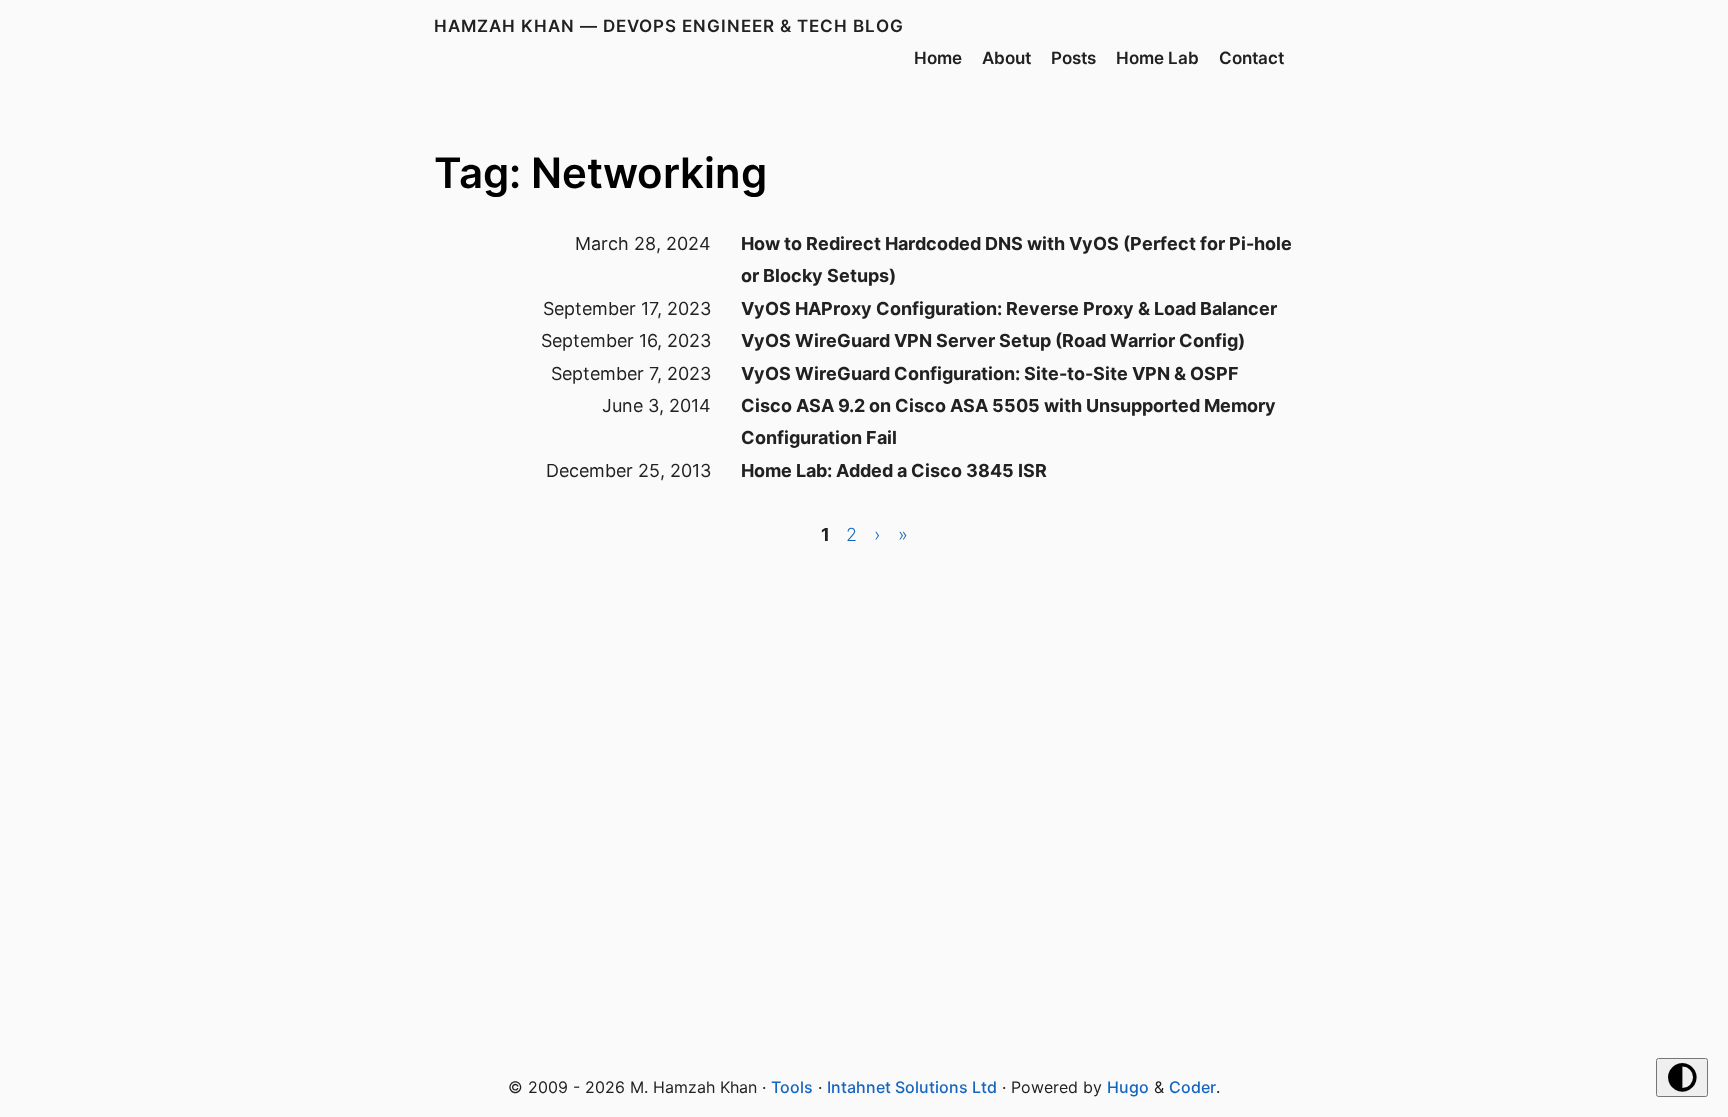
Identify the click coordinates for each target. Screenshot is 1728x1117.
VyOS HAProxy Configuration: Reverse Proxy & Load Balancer (1009, 308)
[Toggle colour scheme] (1682, 1077)
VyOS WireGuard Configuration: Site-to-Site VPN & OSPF (990, 373)
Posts (1073, 58)
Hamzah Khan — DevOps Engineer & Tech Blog (669, 26)
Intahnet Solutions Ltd (912, 1087)
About (1006, 58)
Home (938, 58)
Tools (792, 1087)
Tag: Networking (600, 172)
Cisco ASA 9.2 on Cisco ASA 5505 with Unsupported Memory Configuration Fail (1008, 421)
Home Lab (1157, 58)
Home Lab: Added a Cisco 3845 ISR (894, 470)
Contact (1251, 58)
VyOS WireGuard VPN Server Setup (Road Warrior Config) (993, 340)
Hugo (1128, 1087)
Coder (1192, 1087)
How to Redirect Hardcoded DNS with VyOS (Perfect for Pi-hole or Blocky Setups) (1016, 259)
